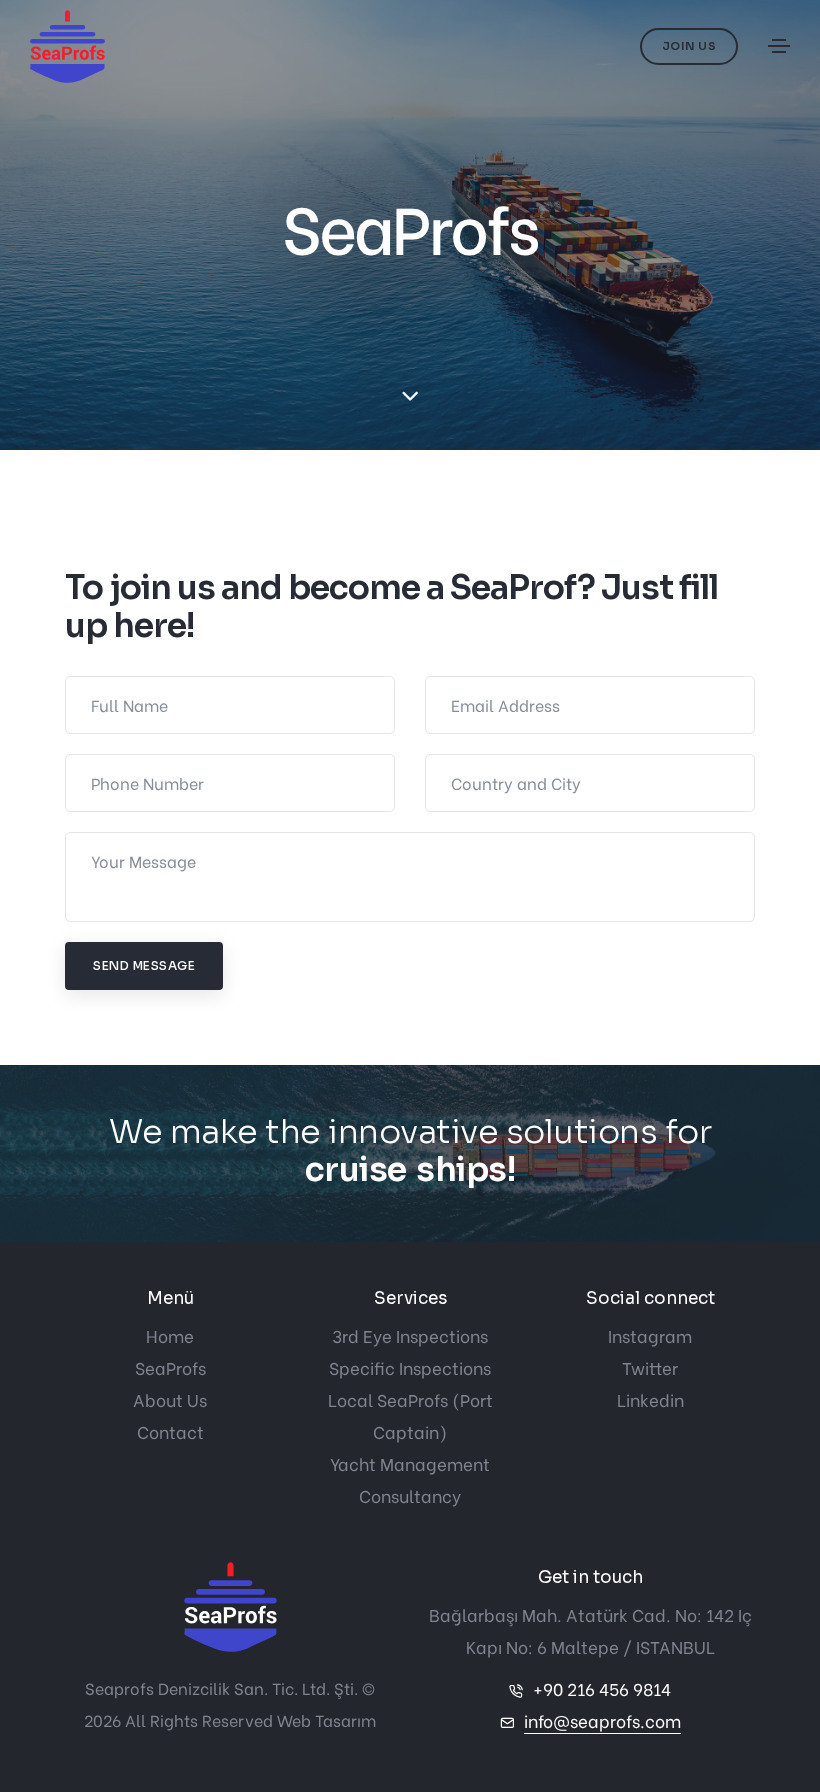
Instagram (650, 1335)
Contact (170, 1431)
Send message (144, 965)
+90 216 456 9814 (602, 1688)
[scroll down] (410, 396)
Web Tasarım (326, 1719)
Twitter (650, 1367)
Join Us (689, 46)
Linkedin (650, 1399)
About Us (170, 1399)
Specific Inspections (410, 1367)
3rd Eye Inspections (410, 1335)
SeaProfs (170, 1367)
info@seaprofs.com (602, 1720)
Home (170, 1335)
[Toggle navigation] (779, 46)
